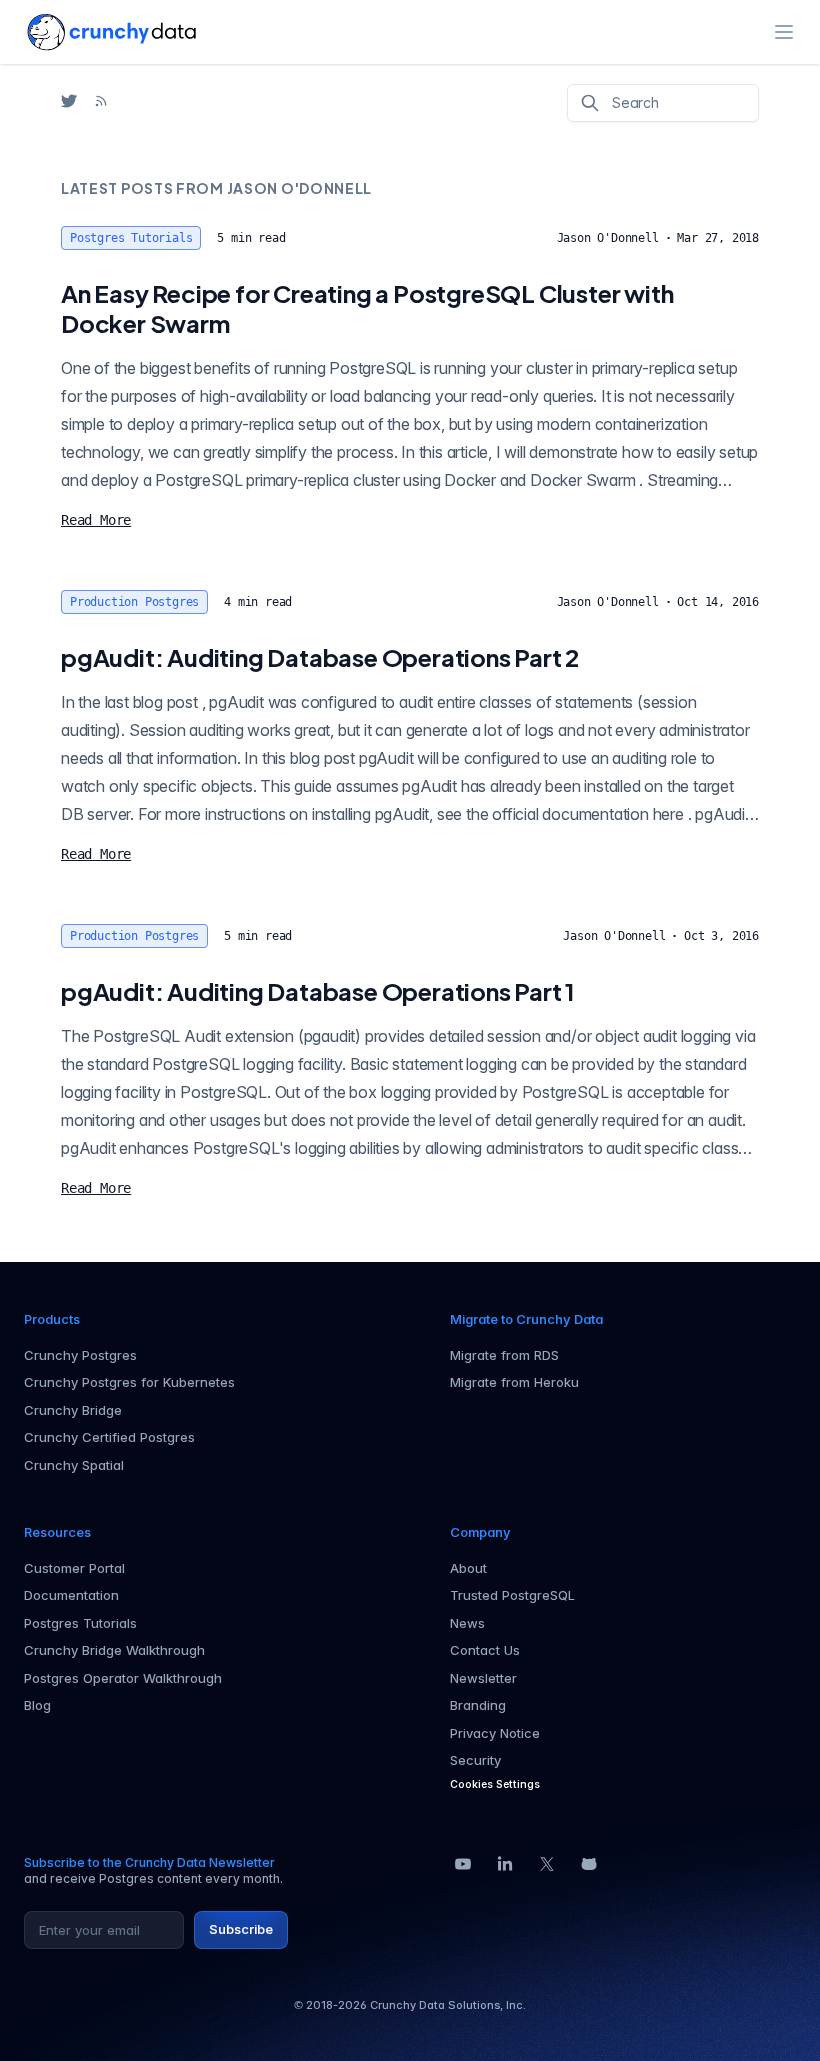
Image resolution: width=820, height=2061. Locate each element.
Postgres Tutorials (131, 238)
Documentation (71, 1595)
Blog (37, 1705)
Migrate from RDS (504, 1355)
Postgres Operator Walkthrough (123, 1678)
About (468, 1568)
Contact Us (485, 1650)
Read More (96, 520)
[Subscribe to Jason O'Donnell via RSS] (101, 101)
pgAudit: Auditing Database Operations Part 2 (320, 657)
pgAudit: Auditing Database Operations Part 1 (318, 991)
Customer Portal (74, 1568)
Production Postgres (134, 602)
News (467, 1623)
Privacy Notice (495, 1733)
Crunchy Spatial (74, 1465)
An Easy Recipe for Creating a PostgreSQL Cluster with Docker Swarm (367, 308)
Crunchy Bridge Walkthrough (114, 1650)
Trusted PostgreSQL (512, 1595)
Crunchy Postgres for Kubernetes (129, 1382)
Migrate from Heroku (514, 1382)
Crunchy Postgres (80, 1355)
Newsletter (483, 1678)
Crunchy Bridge (73, 1410)
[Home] (111, 32)
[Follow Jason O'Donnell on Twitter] (69, 101)
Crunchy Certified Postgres (109, 1437)
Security (475, 1760)
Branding (478, 1705)
